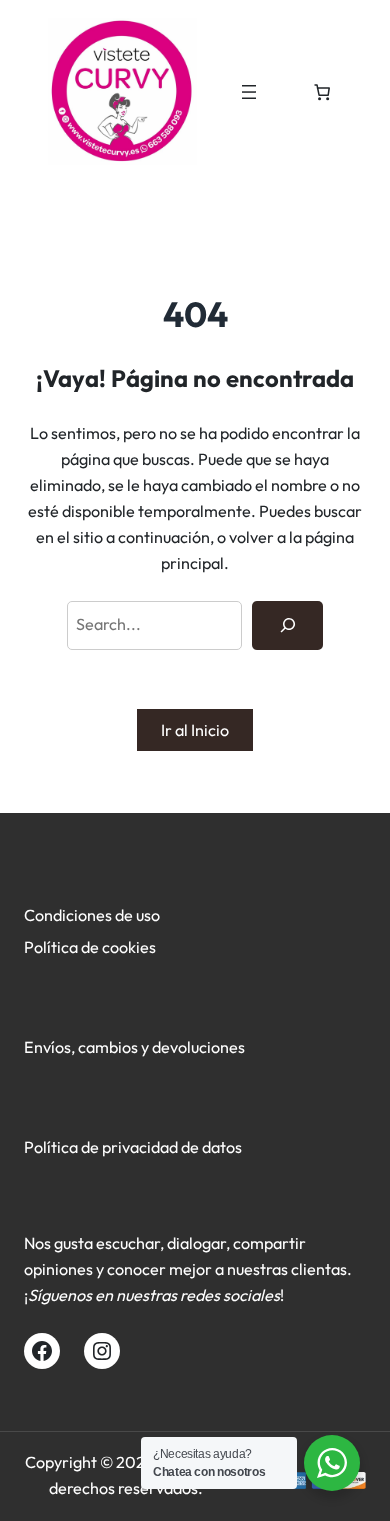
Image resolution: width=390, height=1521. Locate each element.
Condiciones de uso (92, 915)
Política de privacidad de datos (133, 1147)
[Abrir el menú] (249, 92)
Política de (63, 947)
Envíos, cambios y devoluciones (134, 1047)
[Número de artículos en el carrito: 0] (322, 92)
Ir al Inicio (195, 730)
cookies (129, 947)
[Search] (287, 626)
